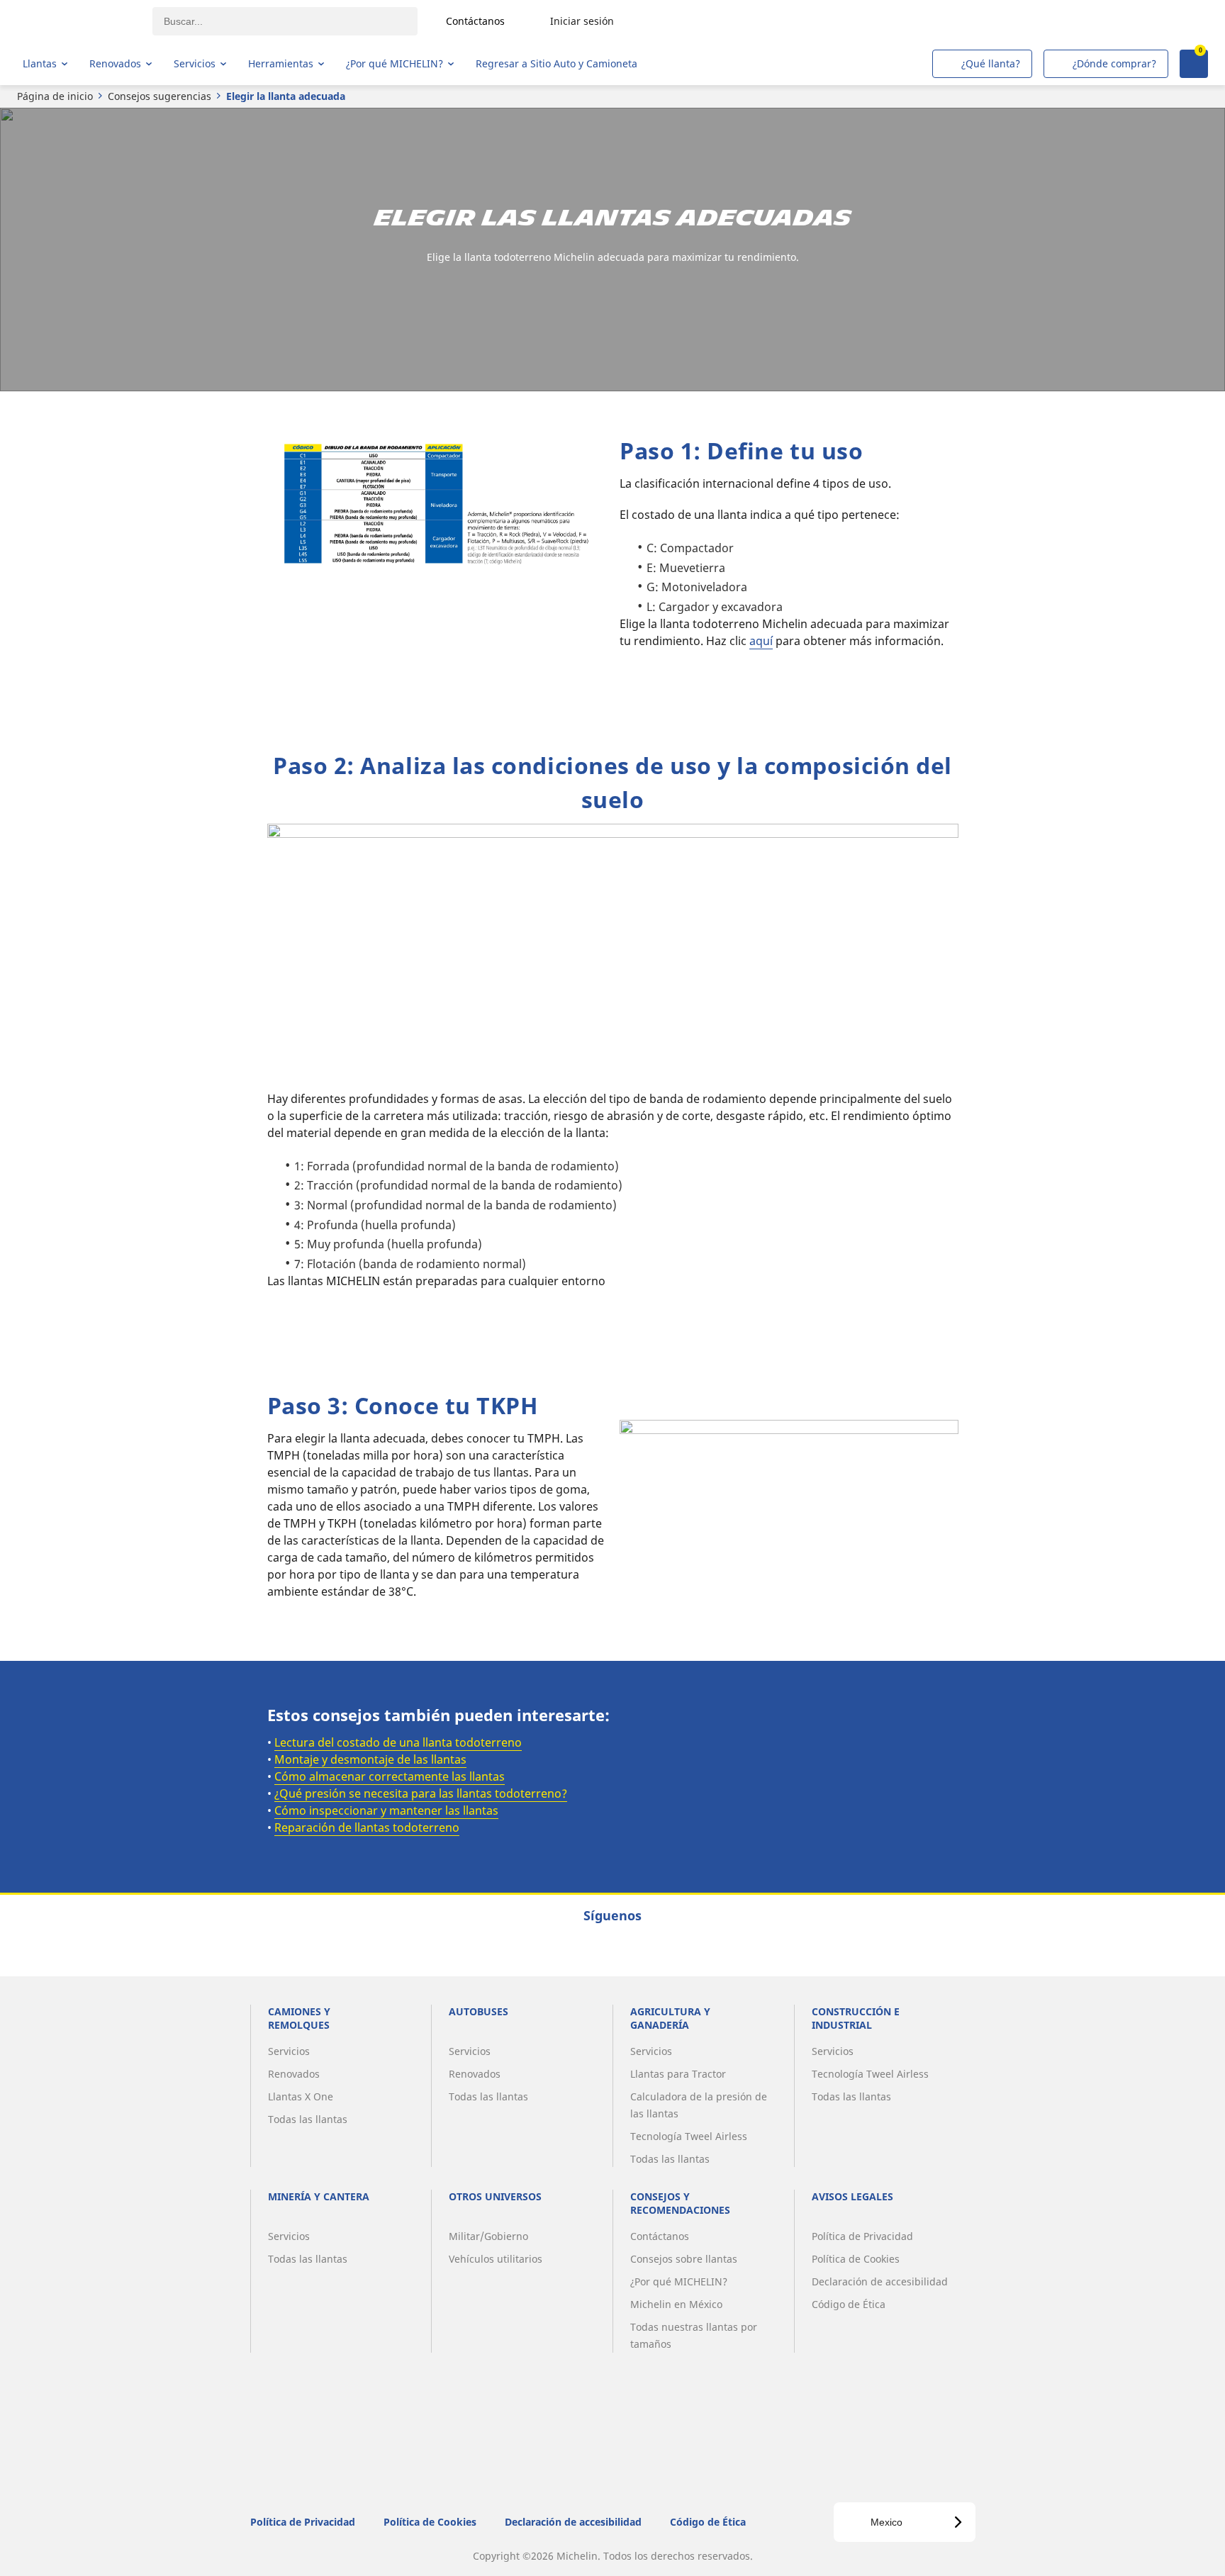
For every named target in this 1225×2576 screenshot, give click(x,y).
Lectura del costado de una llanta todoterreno (398, 1742)
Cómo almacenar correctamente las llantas (390, 1776)
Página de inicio (55, 96)
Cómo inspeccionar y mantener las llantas (386, 1810)
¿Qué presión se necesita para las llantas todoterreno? (421, 1793)
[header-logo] (78, 21)
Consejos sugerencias (160, 96)
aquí (761, 641)
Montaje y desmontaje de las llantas (370, 1759)
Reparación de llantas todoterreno (367, 1827)
